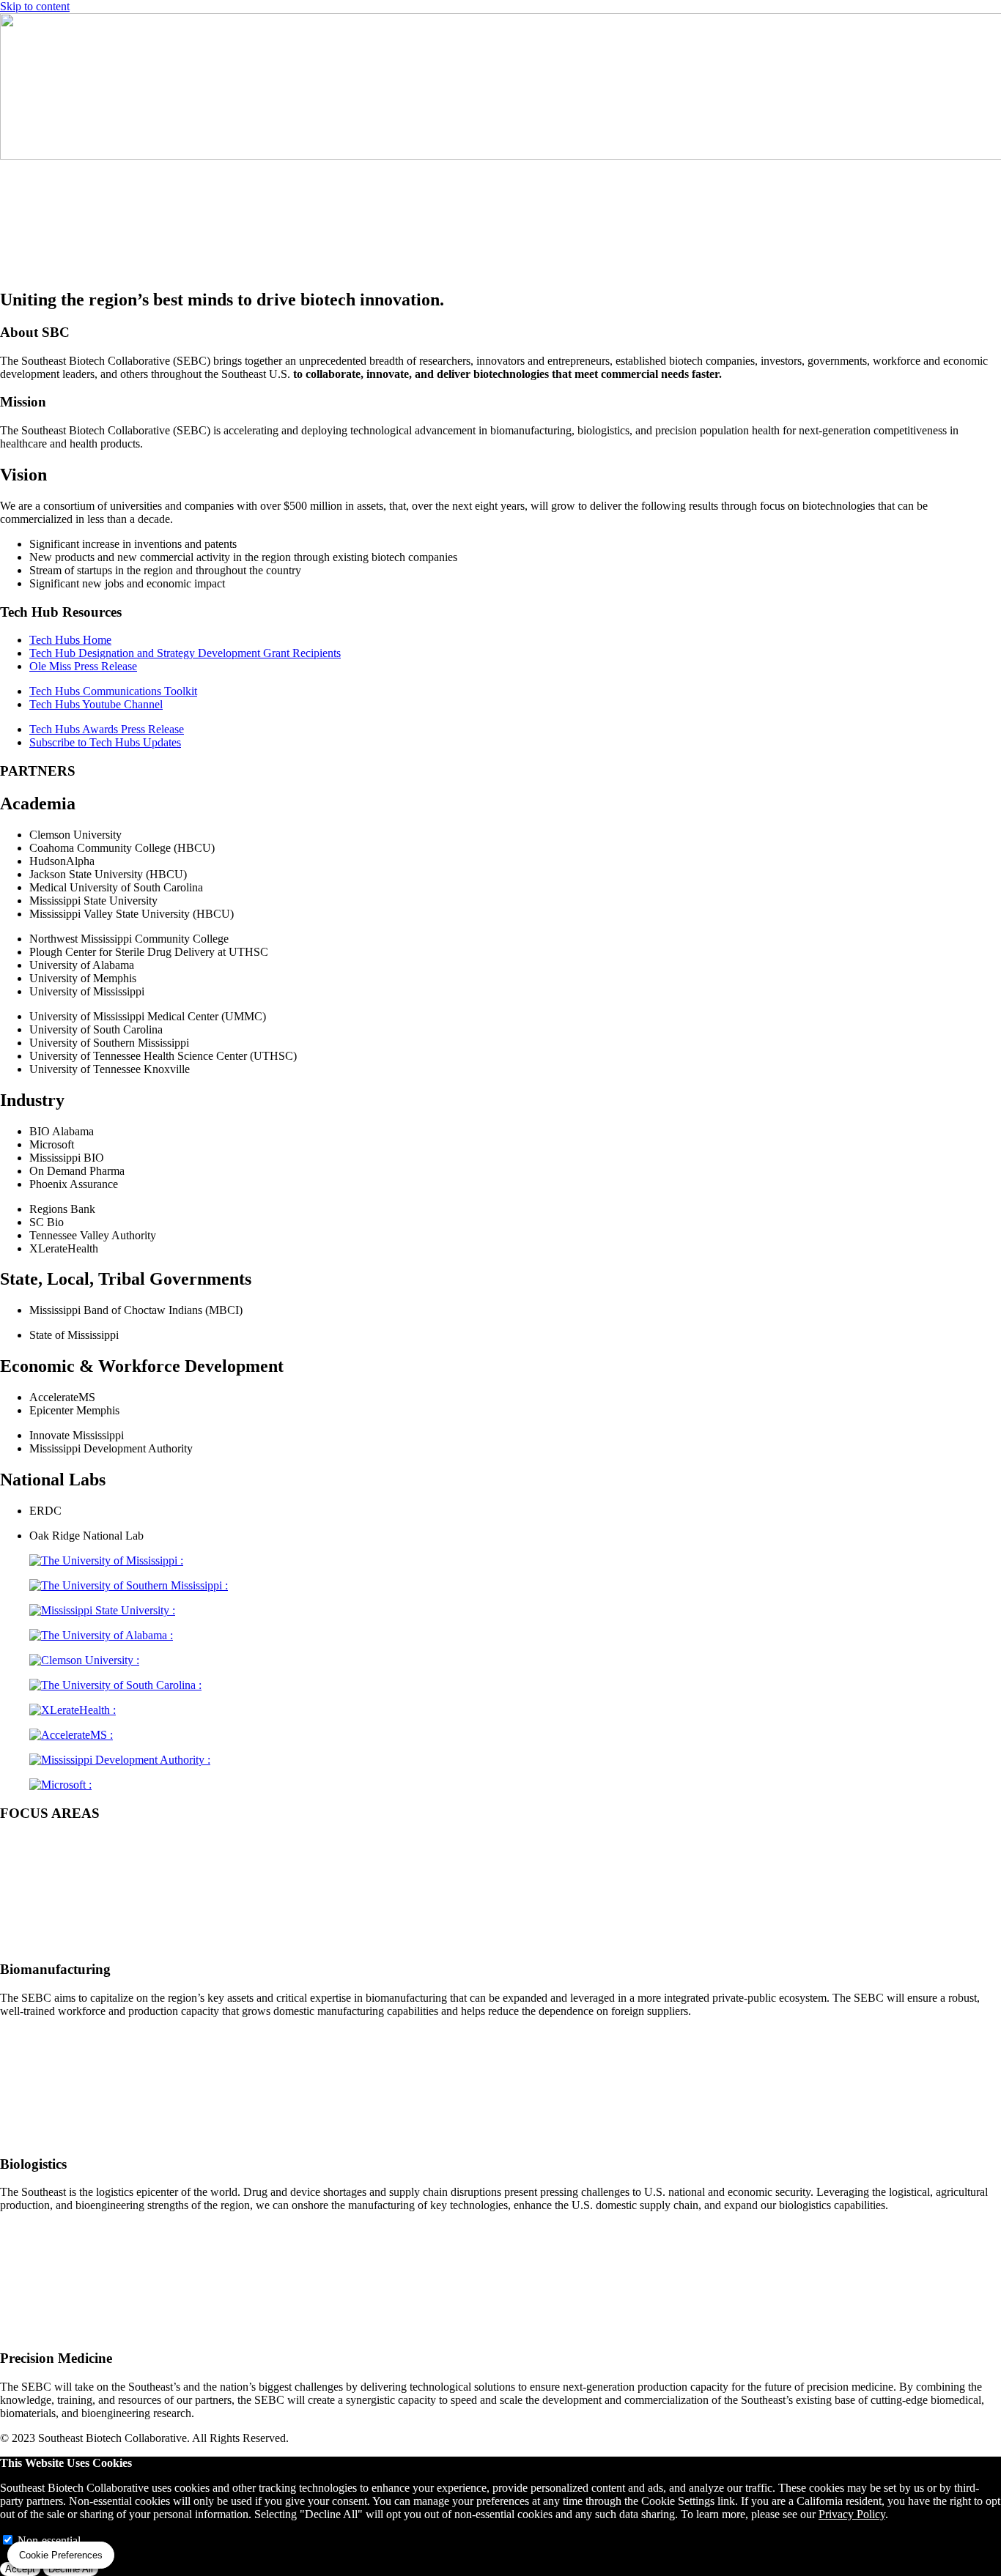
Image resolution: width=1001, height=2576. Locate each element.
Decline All (71, 2569)
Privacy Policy (852, 2514)
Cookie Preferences (61, 2555)
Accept (20, 2569)
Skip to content (35, 6)
